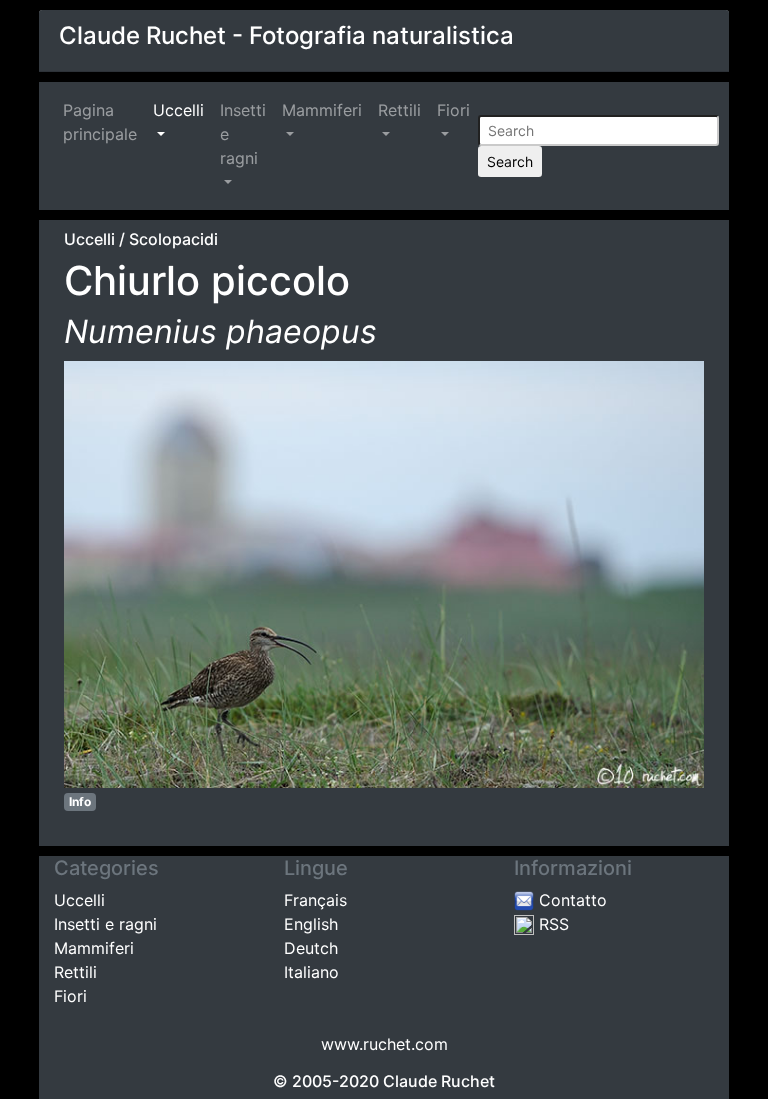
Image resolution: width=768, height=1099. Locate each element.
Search (510, 161)
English (311, 924)
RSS (551, 924)
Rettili (399, 110)
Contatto (570, 900)
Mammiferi (322, 110)
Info (80, 801)
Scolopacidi (173, 239)
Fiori (453, 110)
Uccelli (178, 110)
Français (315, 900)
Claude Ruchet (439, 1081)
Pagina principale (104, 122)
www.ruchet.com (384, 1044)
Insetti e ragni (243, 134)
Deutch (311, 948)
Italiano (311, 972)
